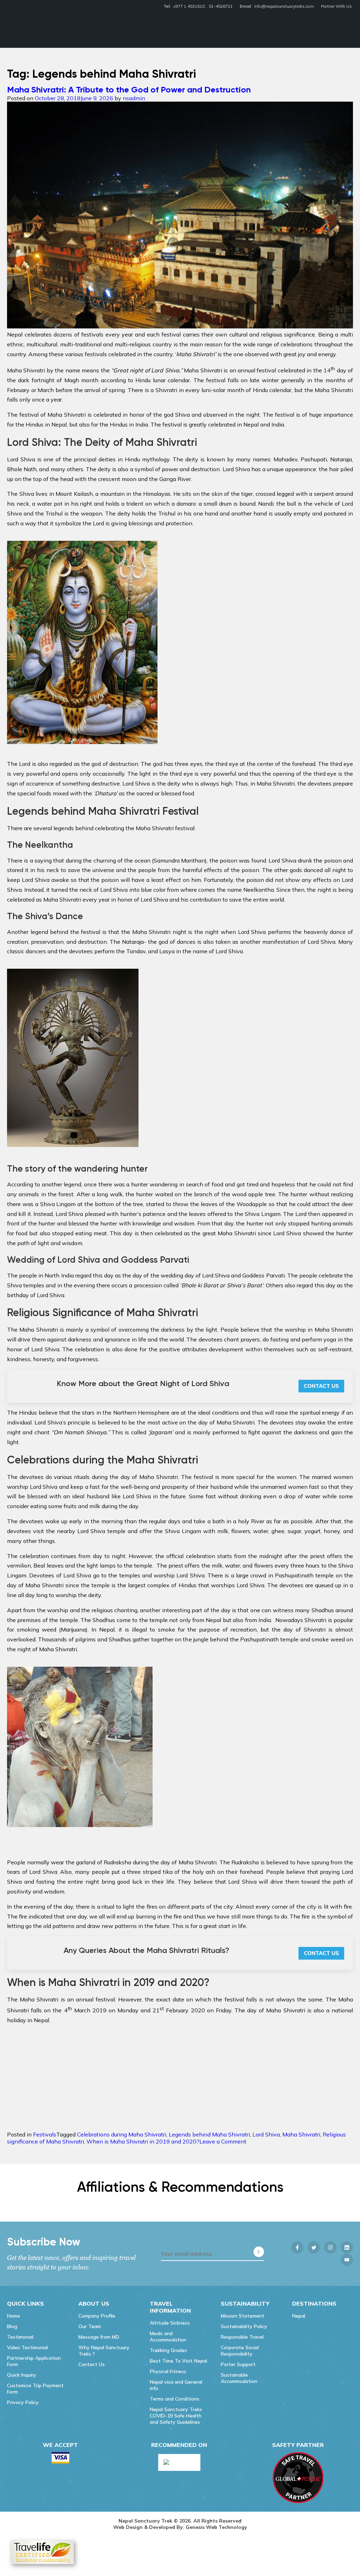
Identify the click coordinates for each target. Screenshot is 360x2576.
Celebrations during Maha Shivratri (122, 2134)
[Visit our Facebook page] (297, 2247)
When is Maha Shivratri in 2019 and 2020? (143, 2141)
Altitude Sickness (170, 2323)
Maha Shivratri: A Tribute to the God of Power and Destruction (129, 89)
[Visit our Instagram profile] (330, 2247)
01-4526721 (221, 6)
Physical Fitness (168, 2371)
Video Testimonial (27, 2347)
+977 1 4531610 (189, 6)
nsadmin (134, 98)
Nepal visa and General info (176, 2385)
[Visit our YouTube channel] (347, 2260)
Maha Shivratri (301, 2134)
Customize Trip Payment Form (35, 2389)
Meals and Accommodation (168, 2337)
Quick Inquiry (22, 2375)
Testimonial (20, 2337)
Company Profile (97, 2316)
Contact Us (321, 1386)
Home (14, 2316)
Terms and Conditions (175, 2399)
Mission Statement (243, 2316)
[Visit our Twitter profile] (314, 2247)
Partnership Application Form (34, 2361)
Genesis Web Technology (216, 2527)
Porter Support (238, 2364)
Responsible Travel (242, 2337)
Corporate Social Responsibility (240, 2351)
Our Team (90, 2326)
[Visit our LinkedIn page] (347, 2247)
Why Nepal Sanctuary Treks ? (104, 2351)
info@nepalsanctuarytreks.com (284, 6)
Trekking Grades (168, 2350)
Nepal (299, 2316)
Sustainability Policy (244, 2326)
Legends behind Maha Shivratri (209, 2134)
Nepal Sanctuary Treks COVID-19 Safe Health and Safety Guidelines (176, 2416)
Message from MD (99, 2337)
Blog (12, 2326)
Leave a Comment (223, 2141)
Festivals (45, 2134)
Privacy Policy (23, 2402)
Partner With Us (336, 6)
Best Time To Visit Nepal (178, 2361)
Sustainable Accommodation (239, 2378)
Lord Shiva (266, 2134)
